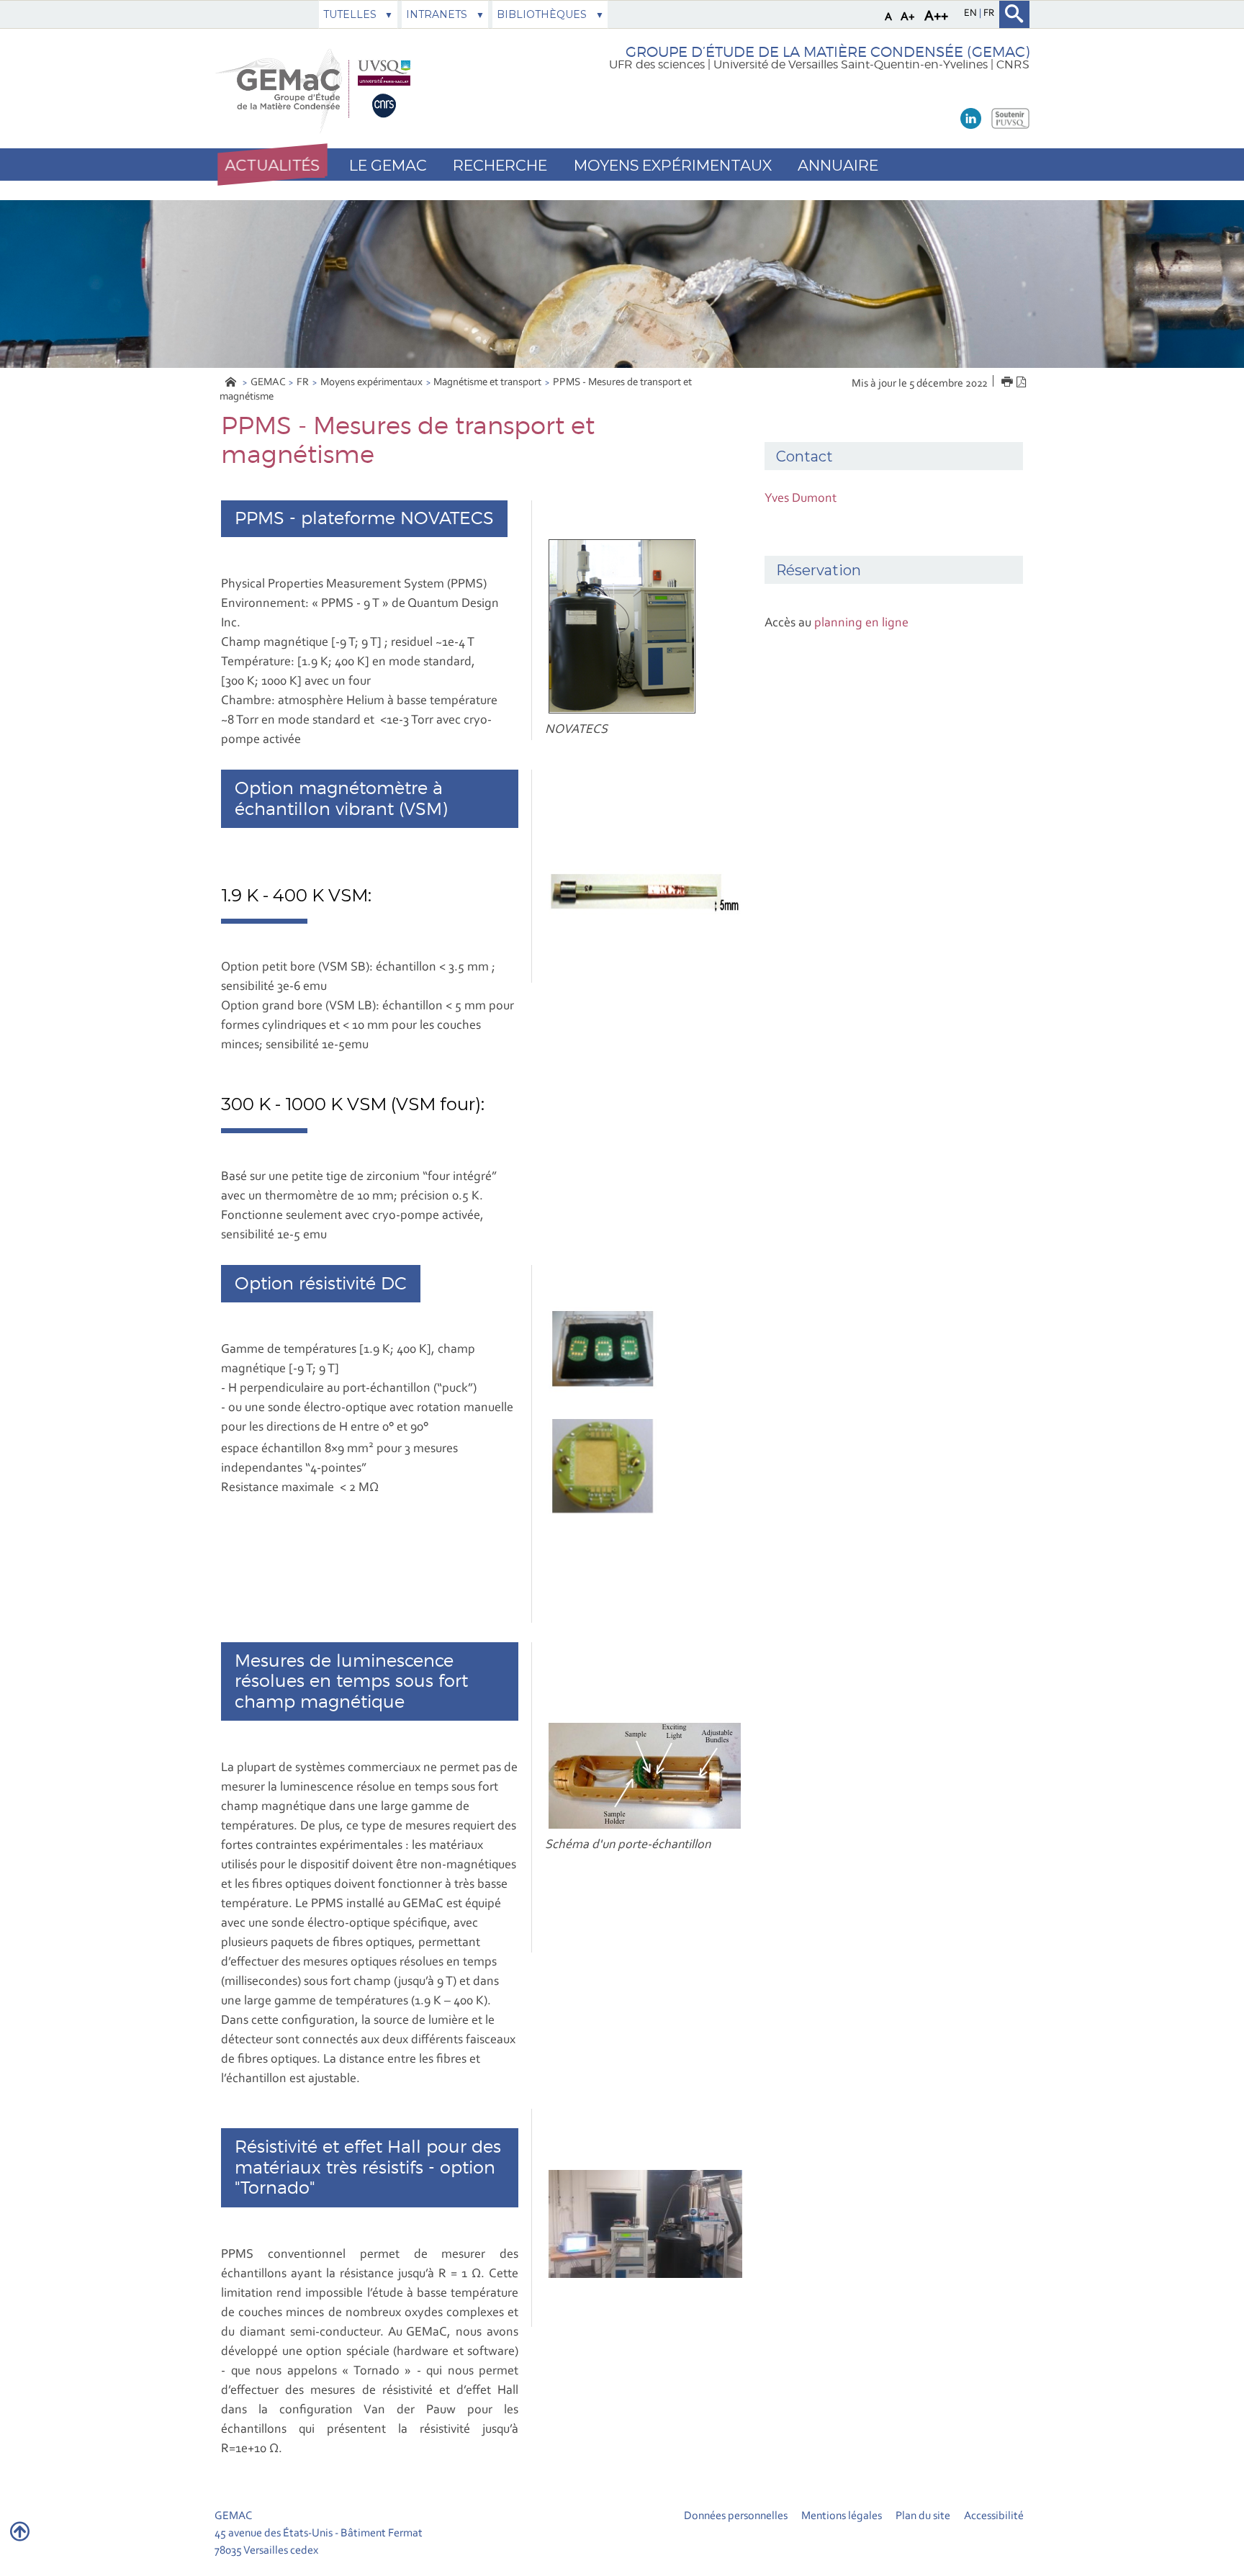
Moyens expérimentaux (371, 383)
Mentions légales (842, 2516)
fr (989, 14)
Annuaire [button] (838, 165)
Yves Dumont (801, 499)
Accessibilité (994, 2516)
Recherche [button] (500, 165)
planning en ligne (861, 623)
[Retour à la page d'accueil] (317, 89)
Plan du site (923, 2516)
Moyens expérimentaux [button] (673, 165)
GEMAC (268, 383)
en (972, 14)
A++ (936, 17)
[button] (272, 165)
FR (303, 383)
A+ (908, 17)
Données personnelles (736, 2516)
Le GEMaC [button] (388, 165)
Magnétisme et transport (487, 383)
